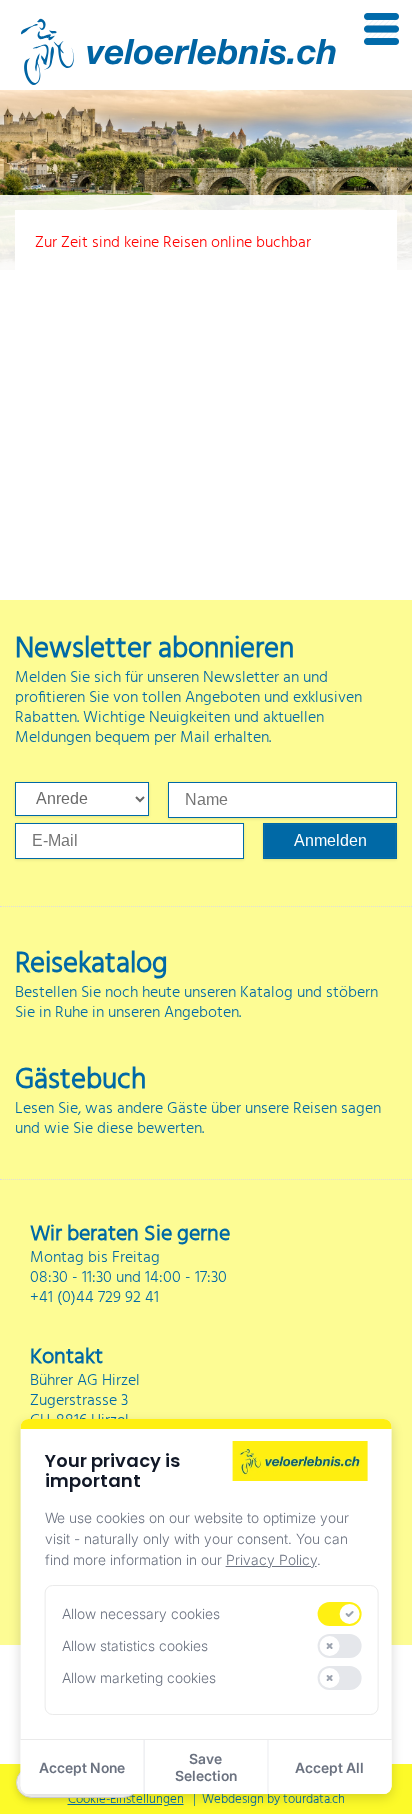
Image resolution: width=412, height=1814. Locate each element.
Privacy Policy (271, 1559)
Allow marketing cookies (139, 1677)
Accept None (82, 1767)
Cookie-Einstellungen (126, 1799)
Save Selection (206, 1767)
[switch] (339, 1614)
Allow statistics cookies (135, 1645)
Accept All (329, 1767)
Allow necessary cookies (141, 1613)
